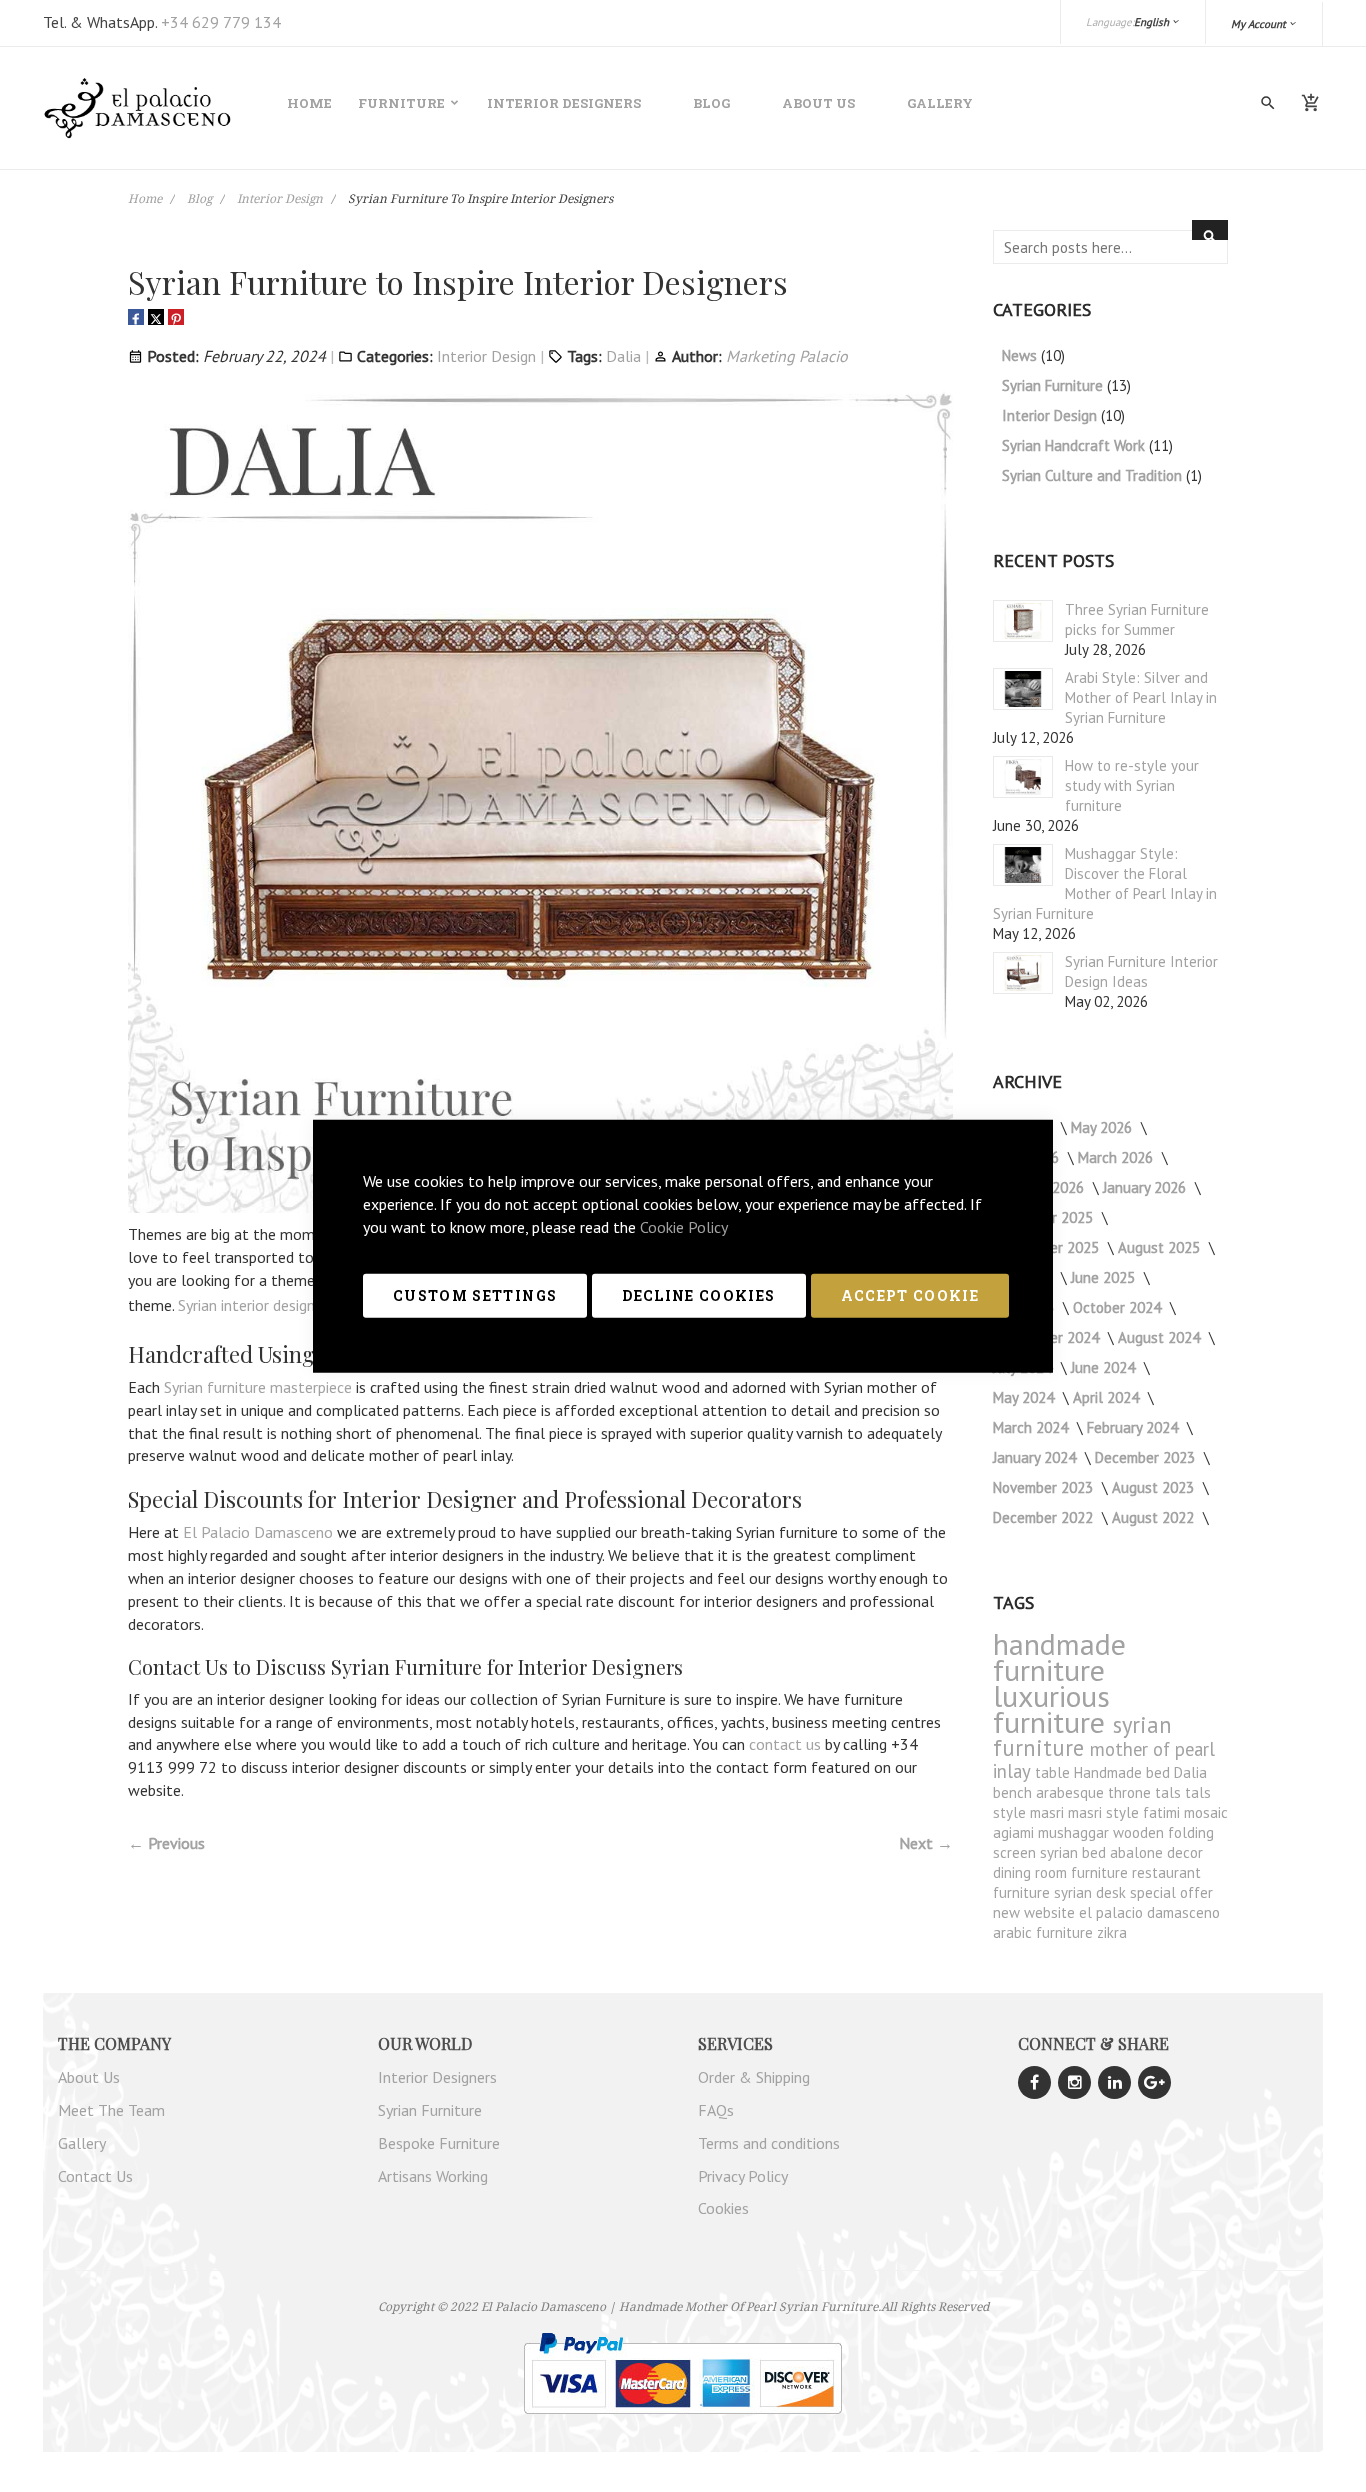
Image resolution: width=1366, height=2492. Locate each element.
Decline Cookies (698, 1294)
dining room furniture (1062, 1872)
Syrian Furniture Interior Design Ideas (1141, 971)
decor (1185, 1852)
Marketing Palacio (787, 356)
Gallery (940, 103)
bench (1014, 1792)
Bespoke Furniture (439, 2143)
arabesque (1072, 1792)
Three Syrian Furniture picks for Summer (1137, 619)
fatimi (1163, 1812)
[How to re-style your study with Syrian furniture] (1023, 777)
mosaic (1206, 1812)
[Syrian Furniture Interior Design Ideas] (1023, 973)
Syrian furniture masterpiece (258, 1387)
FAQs (716, 2110)
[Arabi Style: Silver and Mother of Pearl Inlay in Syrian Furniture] (1023, 689)
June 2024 (1105, 1367)
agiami (1015, 1832)
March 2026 (1117, 1157)
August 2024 (1161, 1337)
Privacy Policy (743, 2176)
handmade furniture (1059, 1656)
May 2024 (1025, 1397)
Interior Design (281, 198)
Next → (926, 1843)
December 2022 (1045, 1517)
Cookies (723, 2208)
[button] (1264, 24)
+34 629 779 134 (221, 22)
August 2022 (1155, 1517)
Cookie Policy (684, 1226)
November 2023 (1045, 1487)
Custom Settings (475, 1294)
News (1021, 355)
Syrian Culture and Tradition (1094, 475)
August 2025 (1161, 1247)
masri (1049, 1812)
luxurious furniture (1053, 1708)
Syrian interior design (246, 1305)
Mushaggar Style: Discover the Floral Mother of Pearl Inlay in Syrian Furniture (1105, 883)
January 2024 (1036, 1457)
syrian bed (1075, 1852)
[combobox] (1110, 247)
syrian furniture (1082, 1736)
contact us (785, 1744)
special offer (1171, 1892)
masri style (1105, 1812)
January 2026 (1146, 1187)
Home (146, 198)
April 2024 (1108, 1397)
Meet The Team (111, 2110)
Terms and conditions (769, 2143)
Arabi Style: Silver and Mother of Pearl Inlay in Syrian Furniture (1141, 697)
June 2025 (1105, 1277)
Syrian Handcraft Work (1075, 445)
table (1054, 1772)
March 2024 (1032, 1427)
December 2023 (1147, 1457)
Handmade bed (1124, 1772)
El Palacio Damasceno (258, 1532)
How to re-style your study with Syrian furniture (1132, 785)
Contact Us (95, 2176)
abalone (1138, 1852)
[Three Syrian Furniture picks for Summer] (1023, 621)
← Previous (166, 1843)
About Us (818, 103)
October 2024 (1119, 1307)
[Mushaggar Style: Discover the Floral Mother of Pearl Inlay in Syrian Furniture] (1023, 865)
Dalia (623, 356)
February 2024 (1134, 1427)
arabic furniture (1045, 1932)
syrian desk (1092, 1892)
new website (1036, 1912)
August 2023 (1155, 1487)
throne (1131, 1792)
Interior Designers (564, 103)
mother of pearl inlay (1104, 1760)
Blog (711, 103)
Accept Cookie (910, 1294)
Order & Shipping (754, 2077)
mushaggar (1075, 1832)
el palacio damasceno (1149, 1912)
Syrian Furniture (1054, 385)
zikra (1112, 1932)
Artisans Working (433, 2176)
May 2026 (1103, 1127)
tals (1170, 1792)
